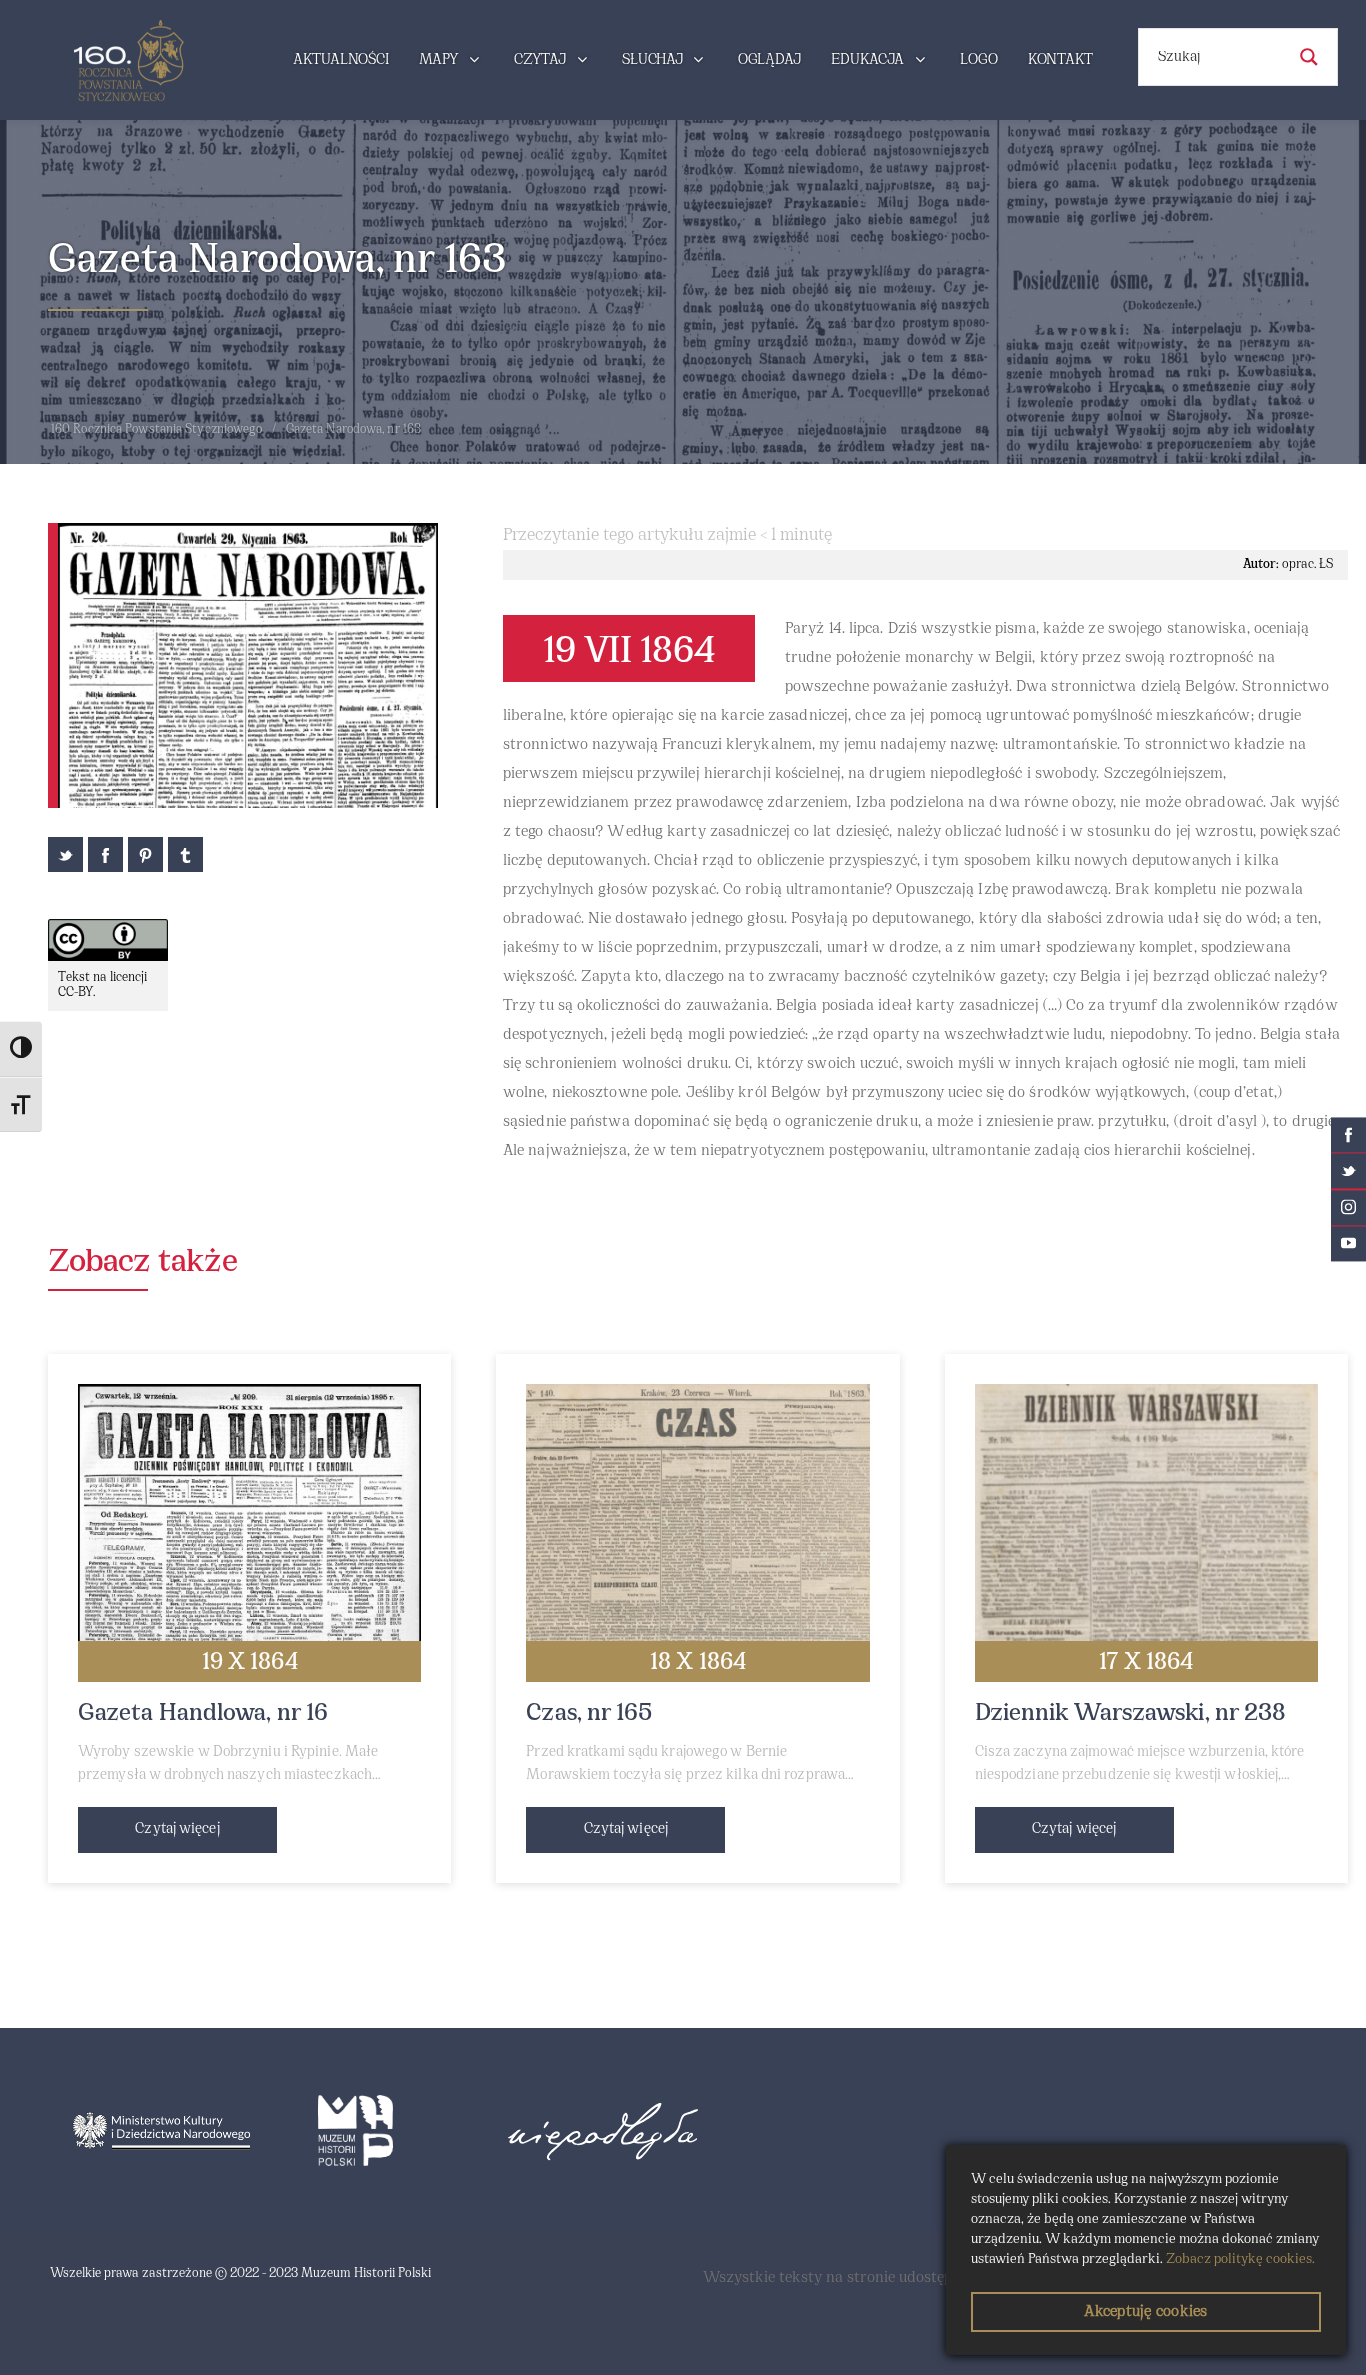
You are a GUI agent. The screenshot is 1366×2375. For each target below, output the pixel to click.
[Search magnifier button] (1309, 57)
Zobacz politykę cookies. (1240, 2259)
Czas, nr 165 (589, 1714)
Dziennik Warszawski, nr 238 (1131, 1714)
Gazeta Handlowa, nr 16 (203, 1714)
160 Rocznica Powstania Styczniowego (157, 430)
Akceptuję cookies (1145, 2312)
